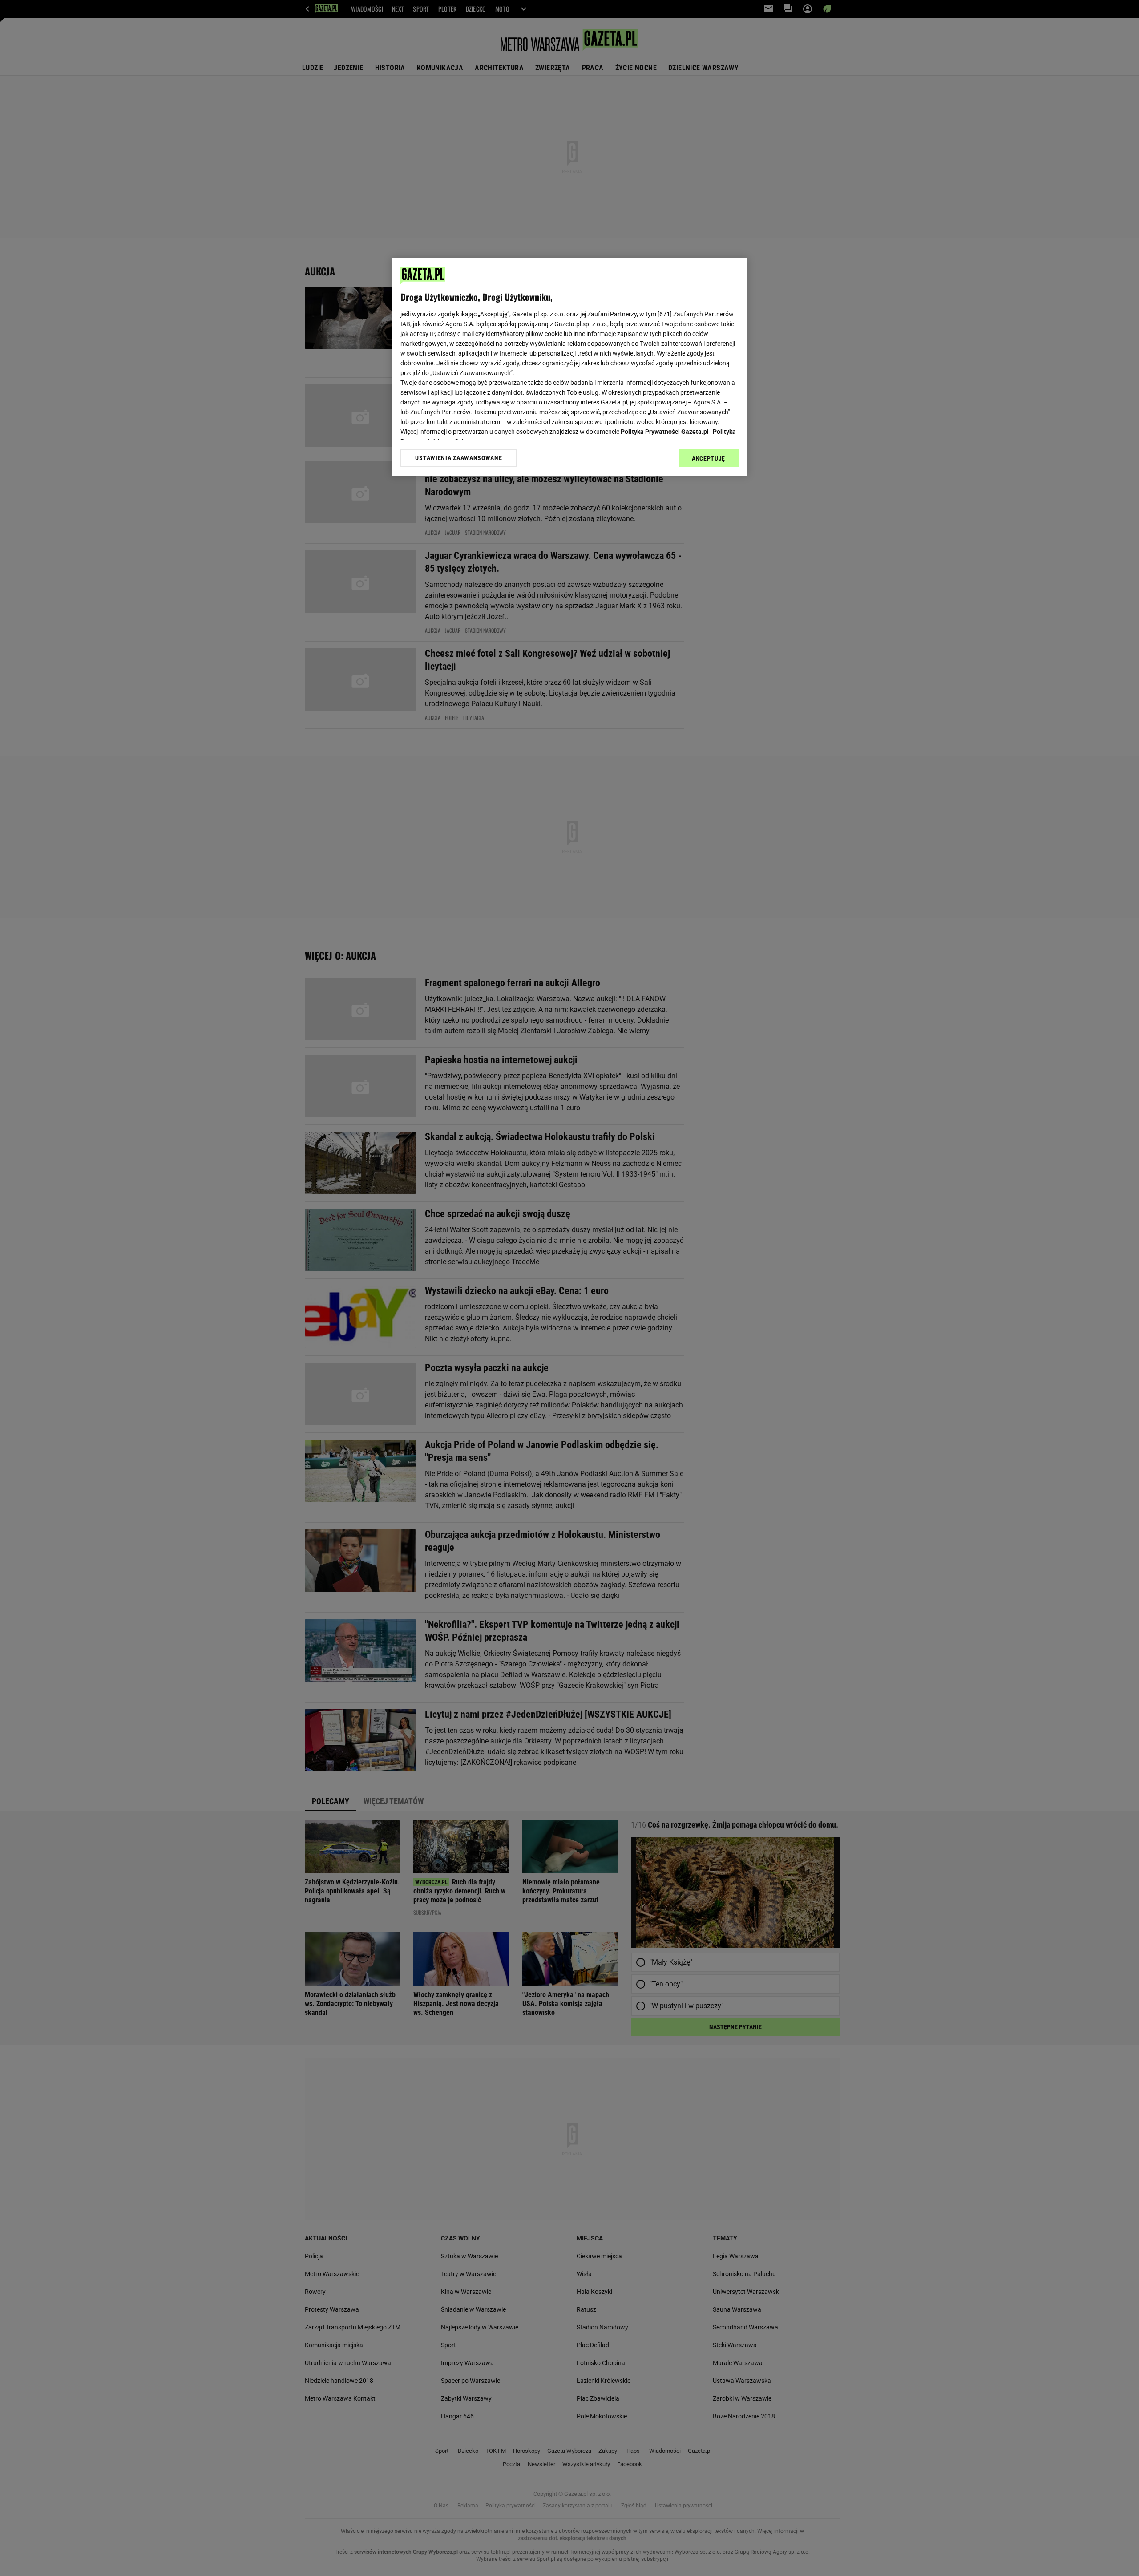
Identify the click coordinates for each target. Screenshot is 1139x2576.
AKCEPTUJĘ (709, 458)
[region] (569, 367)
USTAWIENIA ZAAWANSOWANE (458, 458)
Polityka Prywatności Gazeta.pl (665, 432)
